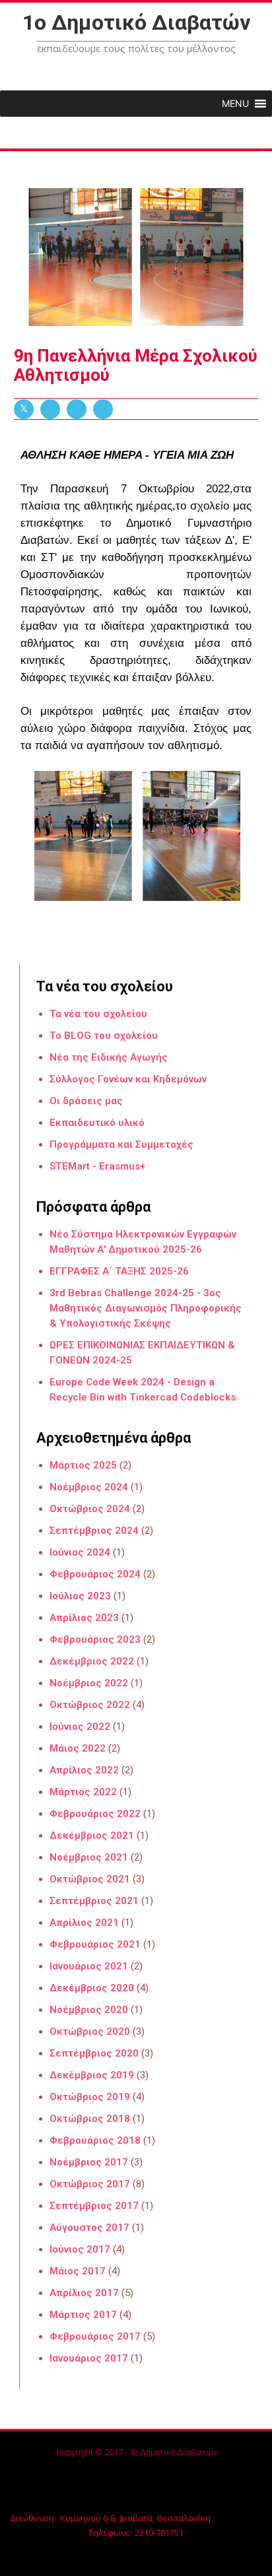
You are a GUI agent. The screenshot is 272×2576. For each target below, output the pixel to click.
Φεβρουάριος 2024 (95, 1574)
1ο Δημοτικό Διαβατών (136, 22)
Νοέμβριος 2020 (89, 2010)
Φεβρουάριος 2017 (95, 2336)
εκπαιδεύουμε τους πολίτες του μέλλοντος (136, 48)
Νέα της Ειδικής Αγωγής (109, 1057)
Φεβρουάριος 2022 (95, 1814)
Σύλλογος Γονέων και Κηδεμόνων (128, 1079)
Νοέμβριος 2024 (89, 1487)
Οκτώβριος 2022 (90, 1705)
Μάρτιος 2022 (83, 1792)
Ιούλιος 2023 (80, 1596)
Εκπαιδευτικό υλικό (97, 1123)
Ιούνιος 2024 (80, 1552)
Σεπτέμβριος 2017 (94, 2206)
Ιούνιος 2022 (80, 1727)
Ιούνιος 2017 (80, 2249)
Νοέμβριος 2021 (89, 1857)
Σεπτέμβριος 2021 (94, 1901)
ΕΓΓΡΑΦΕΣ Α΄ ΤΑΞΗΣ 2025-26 (119, 1271)
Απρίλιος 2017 (84, 2293)
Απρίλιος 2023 (84, 1618)
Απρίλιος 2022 (84, 1770)
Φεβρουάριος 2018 (95, 2140)
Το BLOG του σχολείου (104, 1036)
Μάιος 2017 (78, 2271)
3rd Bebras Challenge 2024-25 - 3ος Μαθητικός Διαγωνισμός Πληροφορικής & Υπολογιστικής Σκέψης (146, 1308)
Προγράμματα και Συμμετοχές (121, 1144)
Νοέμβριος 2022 (89, 1683)
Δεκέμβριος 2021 (92, 1835)
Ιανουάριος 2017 (89, 2358)
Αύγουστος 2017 (89, 2228)
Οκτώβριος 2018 (90, 2119)
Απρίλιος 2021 (84, 1923)
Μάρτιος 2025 (83, 1465)
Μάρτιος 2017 (83, 2315)
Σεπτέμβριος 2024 (94, 1531)
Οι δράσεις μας (86, 1101)
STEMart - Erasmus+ (97, 1166)
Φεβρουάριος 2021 (95, 1944)
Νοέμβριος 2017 (89, 2162)
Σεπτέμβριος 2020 (94, 2053)
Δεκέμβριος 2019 (92, 2075)
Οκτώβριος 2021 (90, 1879)
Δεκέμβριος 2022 (92, 1661)
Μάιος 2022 (78, 1748)
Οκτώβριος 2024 (90, 1509)
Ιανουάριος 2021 (89, 1966)
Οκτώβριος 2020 (90, 2031)
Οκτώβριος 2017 (90, 2184)
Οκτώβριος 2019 (90, 2097)
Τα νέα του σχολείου (98, 1014)
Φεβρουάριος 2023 (95, 1639)
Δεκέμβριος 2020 (92, 1988)
